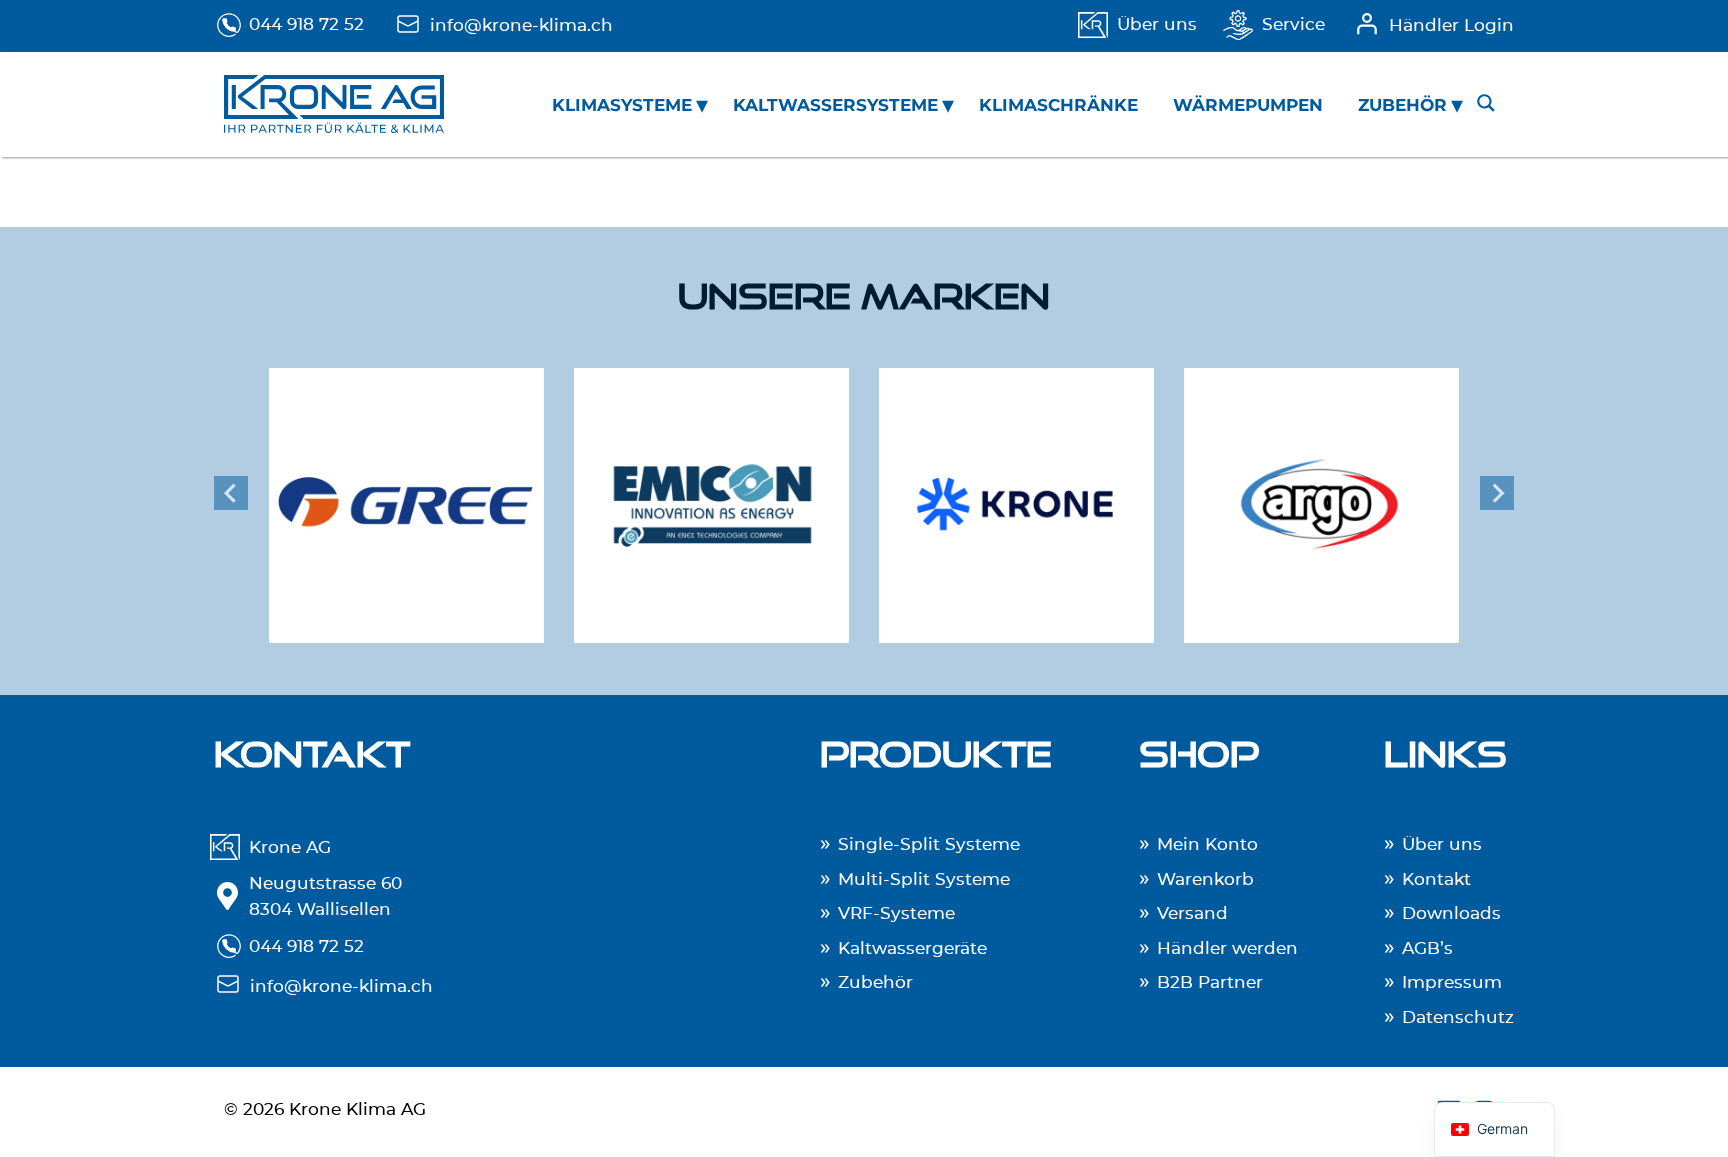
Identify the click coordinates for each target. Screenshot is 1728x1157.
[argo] (1321, 492)
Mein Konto (1207, 844)
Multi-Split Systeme (924, 879)
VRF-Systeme (896, 913)
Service (1293, 24)
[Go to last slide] (231, 493)
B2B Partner (1210, 982)
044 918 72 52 (306, 24)
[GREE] (406, 492)
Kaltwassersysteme (835, 105)
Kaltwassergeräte (912, 948)
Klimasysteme (622, 105)
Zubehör (1402, 105)
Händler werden (1227, 948)
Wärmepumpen (1248, 105)
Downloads (1451, 913)
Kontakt (1436, 879)
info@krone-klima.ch (521, 25)
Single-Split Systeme (929, 844)
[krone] (1016, 492)
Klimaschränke (1058, 105)
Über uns (1157, 24)
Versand (1192, 913)
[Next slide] (1497, 493)
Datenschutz (1458, 1017)
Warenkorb (1205, 879)
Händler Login (1451, 25)
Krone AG (290, 847)
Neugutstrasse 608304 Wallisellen (325, 896)
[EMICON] (711, 492)
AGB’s (1427, 948)
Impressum (1452, 982)
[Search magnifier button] (1486, 103)
